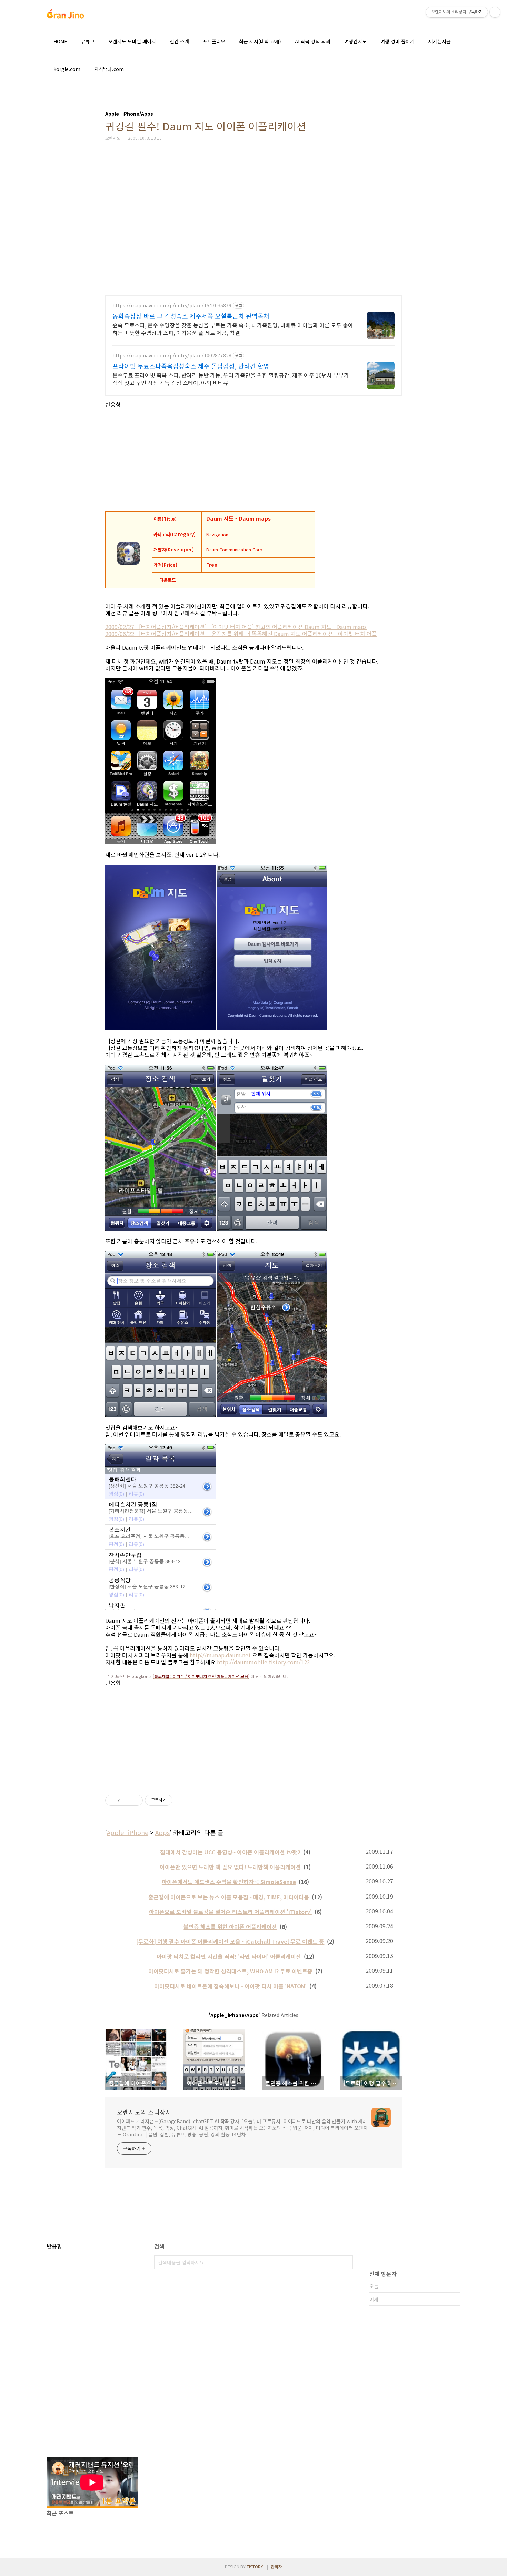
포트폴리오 (214, 41)
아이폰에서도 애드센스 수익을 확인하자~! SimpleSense (229, 1882)
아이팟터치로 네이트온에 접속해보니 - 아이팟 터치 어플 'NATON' (230, 1986)
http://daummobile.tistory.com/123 (264, 1662)
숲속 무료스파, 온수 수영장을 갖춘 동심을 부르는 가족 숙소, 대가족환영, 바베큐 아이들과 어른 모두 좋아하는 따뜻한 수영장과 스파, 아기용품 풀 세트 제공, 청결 (233, 329)
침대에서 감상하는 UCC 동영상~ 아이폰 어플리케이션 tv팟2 (230, 1852)
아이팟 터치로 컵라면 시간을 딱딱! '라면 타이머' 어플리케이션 (229, 1956)
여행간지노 (355, 41)
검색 (346, 2262)
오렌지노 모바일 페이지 (132, 41)
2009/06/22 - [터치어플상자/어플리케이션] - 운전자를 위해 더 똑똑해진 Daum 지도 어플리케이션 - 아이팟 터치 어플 (241, 634)
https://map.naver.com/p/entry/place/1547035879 (172, 306)
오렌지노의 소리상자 (144, 2112)
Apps (162, 1832)
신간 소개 (179, 41)
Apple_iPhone (128, 1832)
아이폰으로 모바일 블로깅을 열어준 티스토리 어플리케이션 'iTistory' (230, 1912)
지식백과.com (109, 69)
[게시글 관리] (135, 1800)
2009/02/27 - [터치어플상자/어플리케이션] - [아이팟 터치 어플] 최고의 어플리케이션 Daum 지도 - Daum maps (236, 627)
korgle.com (67, 69)
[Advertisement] (254, 230)
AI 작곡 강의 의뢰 (313, 41)
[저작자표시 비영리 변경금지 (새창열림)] (182, 1800)
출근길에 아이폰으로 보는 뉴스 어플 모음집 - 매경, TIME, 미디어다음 (229, 1897)
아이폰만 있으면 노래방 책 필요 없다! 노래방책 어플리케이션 (230, 1867)
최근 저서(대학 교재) (260, 41)
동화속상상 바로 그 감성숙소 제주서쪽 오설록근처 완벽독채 (191, 316)
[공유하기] (126, 1800)
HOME (60, 41)
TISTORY (255, 2567)
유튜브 (88, 41)
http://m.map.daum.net (220, 1655)
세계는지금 (440, 41)
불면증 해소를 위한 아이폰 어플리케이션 (230, 1927)
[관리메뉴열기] (495, 12)
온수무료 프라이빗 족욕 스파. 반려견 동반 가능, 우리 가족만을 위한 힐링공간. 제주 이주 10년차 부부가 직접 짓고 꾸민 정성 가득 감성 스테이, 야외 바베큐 (231, 379)
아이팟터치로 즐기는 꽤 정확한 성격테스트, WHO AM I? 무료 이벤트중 (230, 1971)
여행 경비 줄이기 (397, 41)
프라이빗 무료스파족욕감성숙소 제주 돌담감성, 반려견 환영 (191, 366)
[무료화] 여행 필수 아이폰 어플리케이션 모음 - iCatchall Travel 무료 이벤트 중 (230, 1941)
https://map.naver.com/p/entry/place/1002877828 (172, 356)
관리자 (276, 2567)
